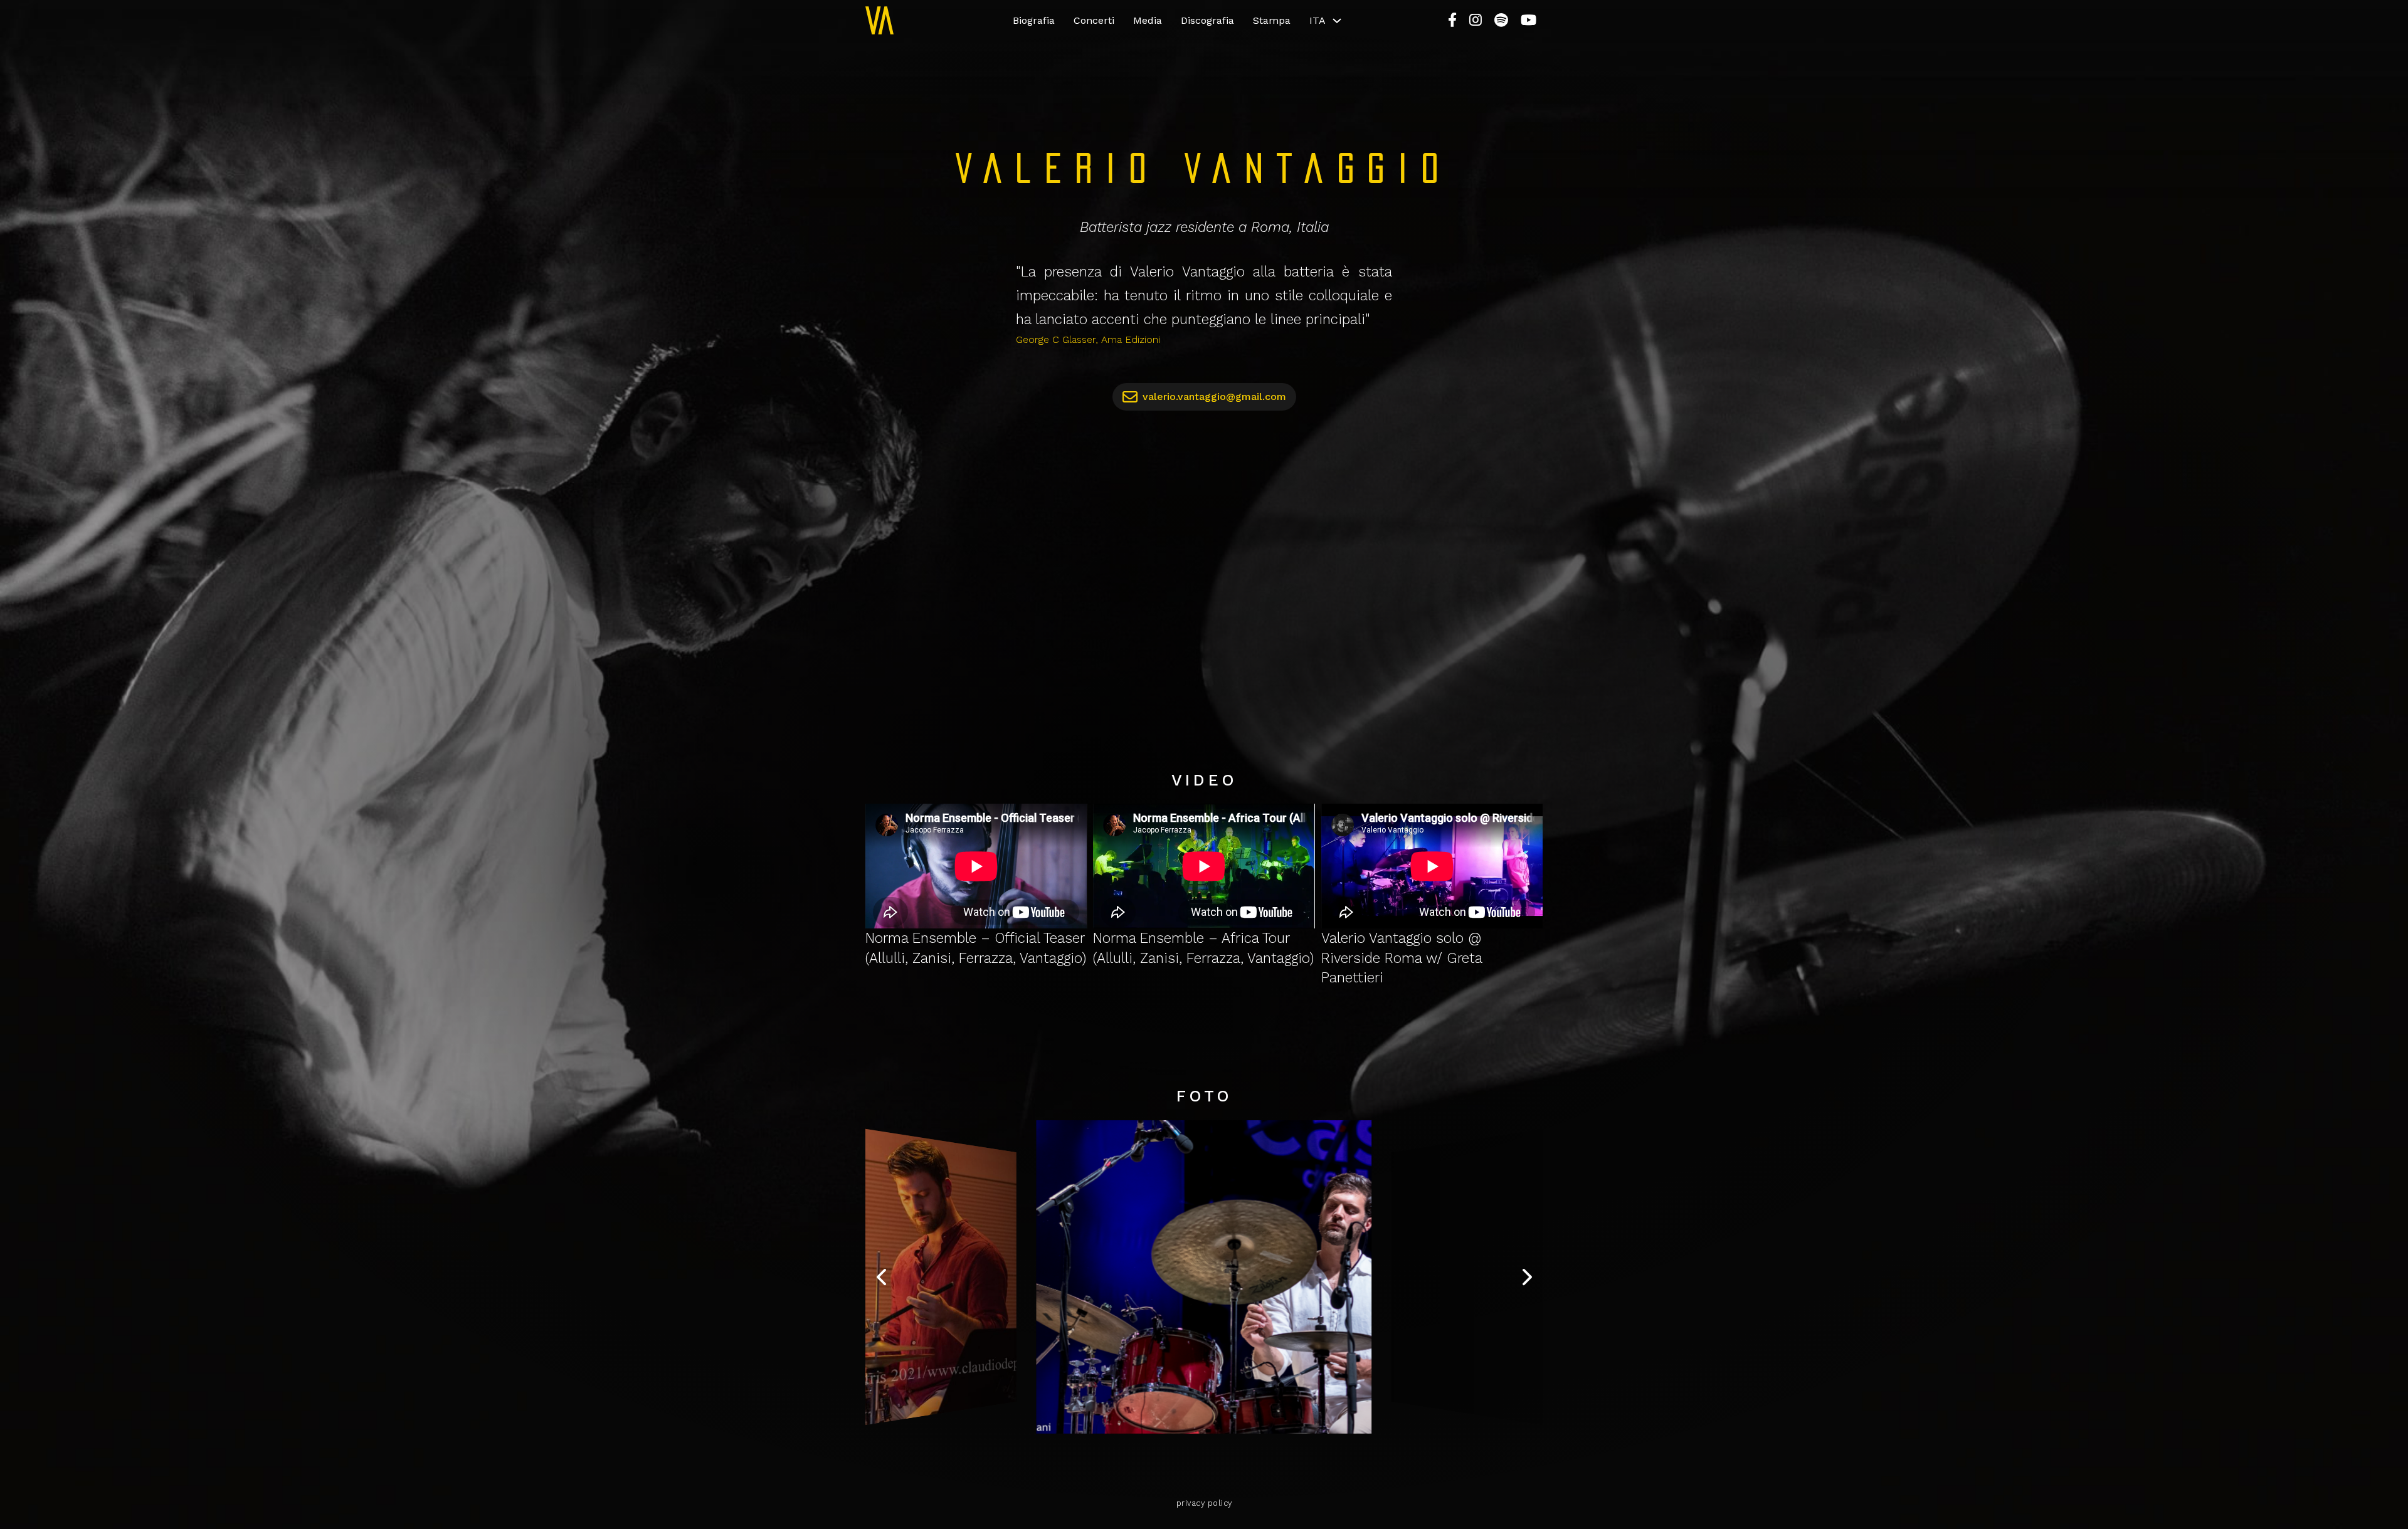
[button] (881, 1277)
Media (1148, 20)
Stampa (1272, 20)
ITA (1318, 20)
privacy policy (1204, 1503)
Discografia (1207, 20)
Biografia (1034, 20)
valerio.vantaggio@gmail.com (1214, 397)
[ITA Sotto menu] (1337, 21)
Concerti (1094, 20)
